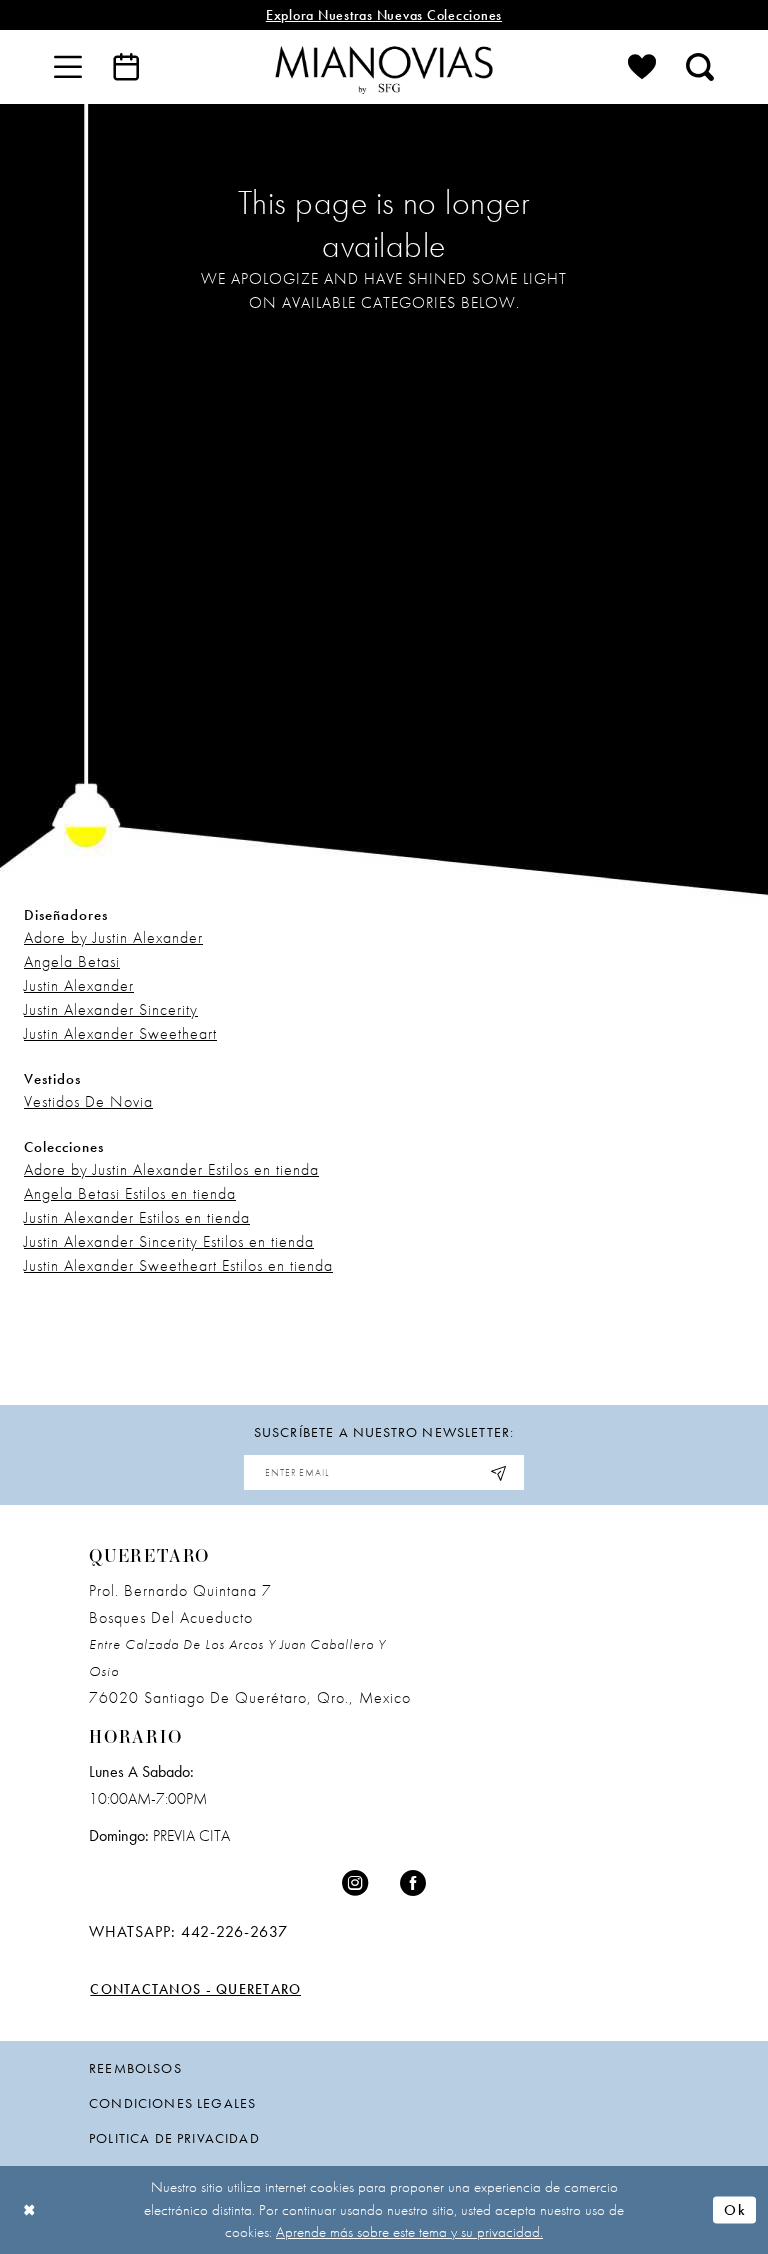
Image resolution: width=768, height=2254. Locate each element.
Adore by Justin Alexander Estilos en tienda (171, 1169)
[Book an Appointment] (126, 67)
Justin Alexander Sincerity (111, 1009)
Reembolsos (135, 2068)
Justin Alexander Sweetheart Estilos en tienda (178, 1265)
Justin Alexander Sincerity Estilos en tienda (169, 1241)
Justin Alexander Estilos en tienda (137, 1217)
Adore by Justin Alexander (113, 937)
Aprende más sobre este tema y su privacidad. (409, 2232)
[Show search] (700, 67)
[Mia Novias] (384, 66)
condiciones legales (172, 2103)
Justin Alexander (79, 985)
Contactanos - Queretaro (195, 1989)
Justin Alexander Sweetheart (120, 1033)
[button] (68, 67)
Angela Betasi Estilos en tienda (130, 1193)
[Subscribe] (499, 1472)
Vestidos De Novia (88, 1101)
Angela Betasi (72, 961)
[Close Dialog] (30, 2210)
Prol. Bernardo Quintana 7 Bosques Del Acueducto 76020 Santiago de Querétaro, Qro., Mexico (250, 1644)
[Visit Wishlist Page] (642, 67)
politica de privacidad (174, 2138)
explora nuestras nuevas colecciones (384, 15)
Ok (735, 2209)
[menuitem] (68, 67)
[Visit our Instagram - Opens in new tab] (355, 1883)
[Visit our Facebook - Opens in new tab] (413, 1883)
